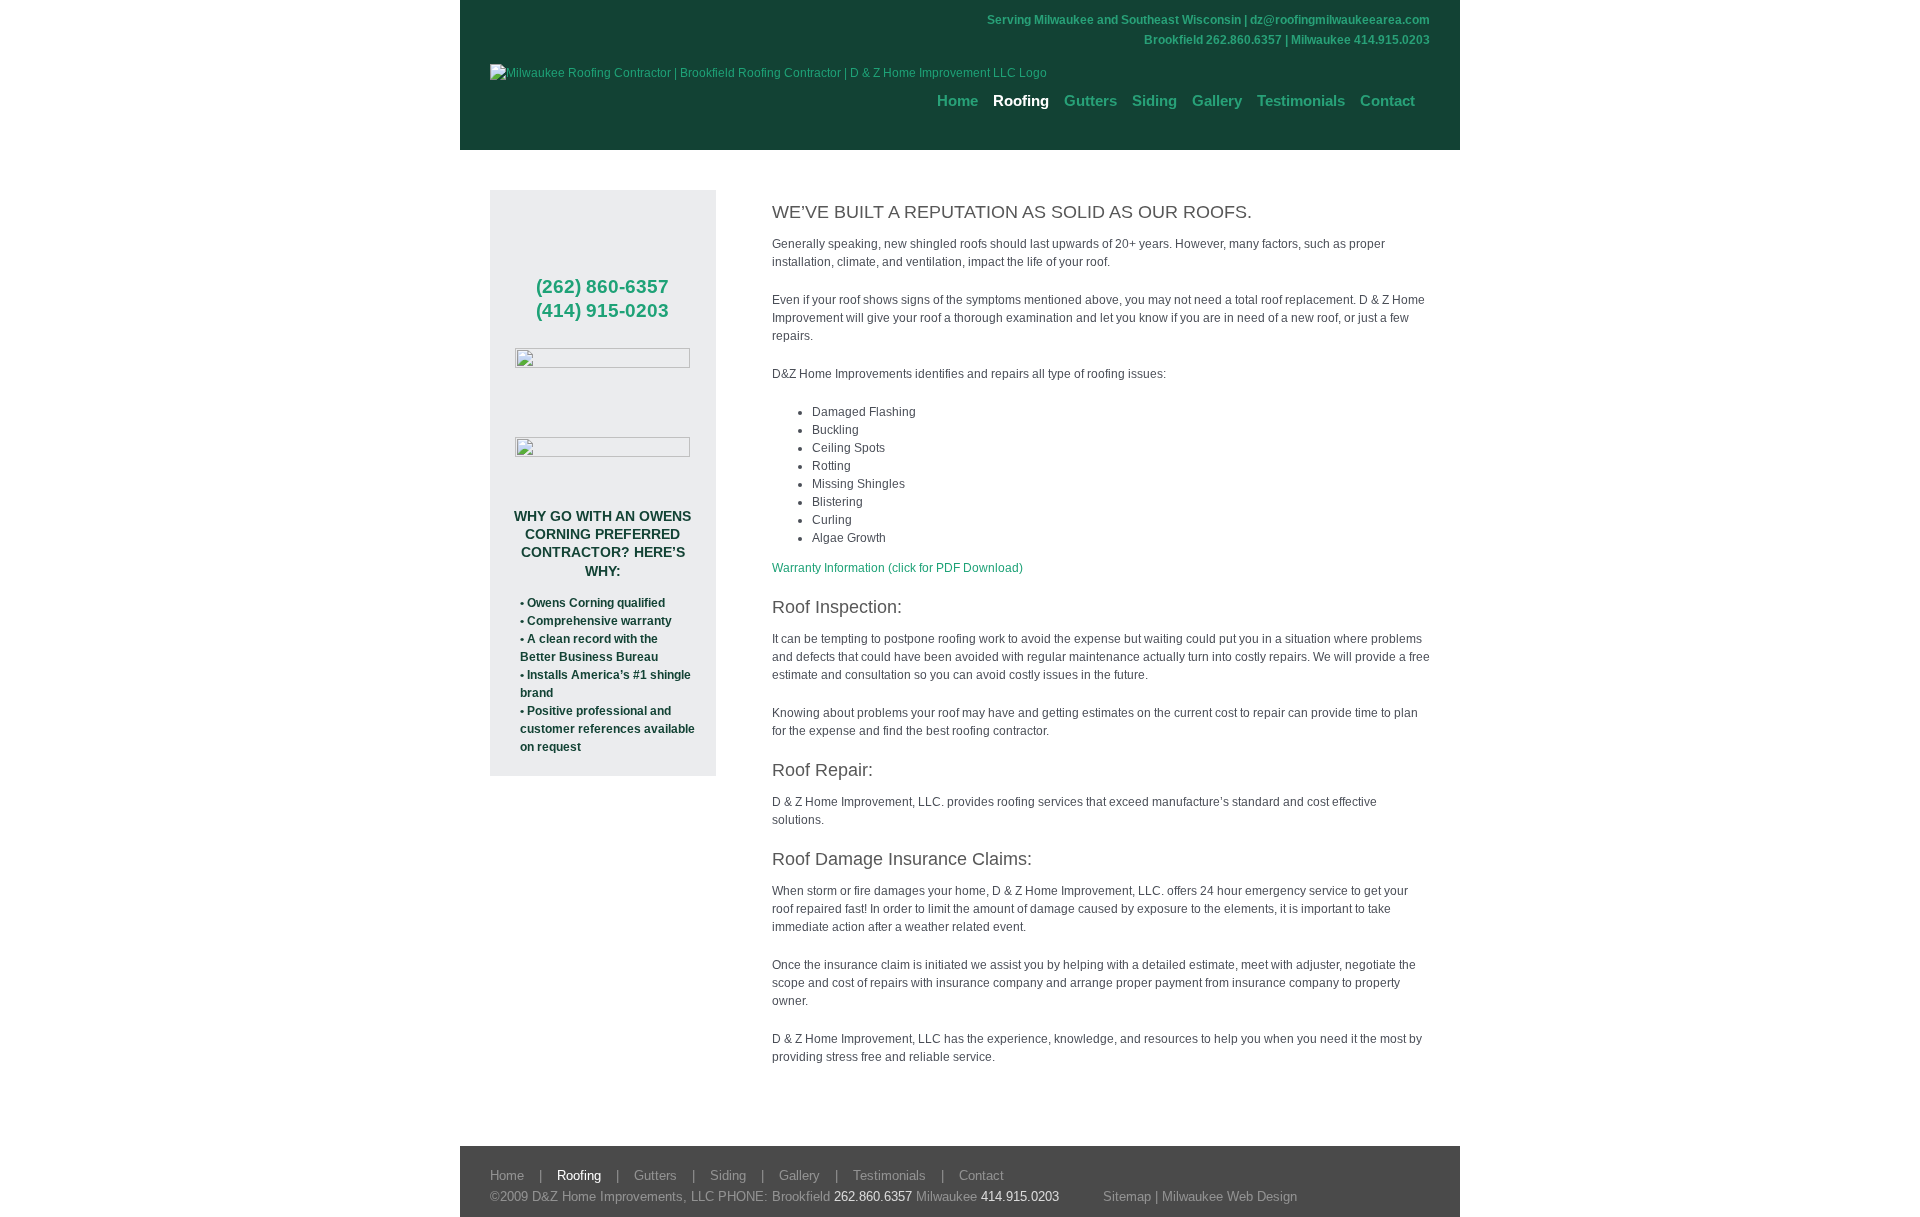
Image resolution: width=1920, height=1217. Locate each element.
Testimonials (889, 1175)
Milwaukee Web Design (1229, 1196)
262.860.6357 (873, 1196)
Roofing (579, 1175)
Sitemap (1127, 1196)
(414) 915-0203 (602, 310)
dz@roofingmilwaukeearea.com (1340, 20)
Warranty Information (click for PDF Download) (897, 568)
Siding (728, 1175)
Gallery (799, 1175)
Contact (981, 1175)
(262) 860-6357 (602, 286)
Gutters (655, 1175)
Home (507, 1175)
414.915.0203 (1020, 1196)
